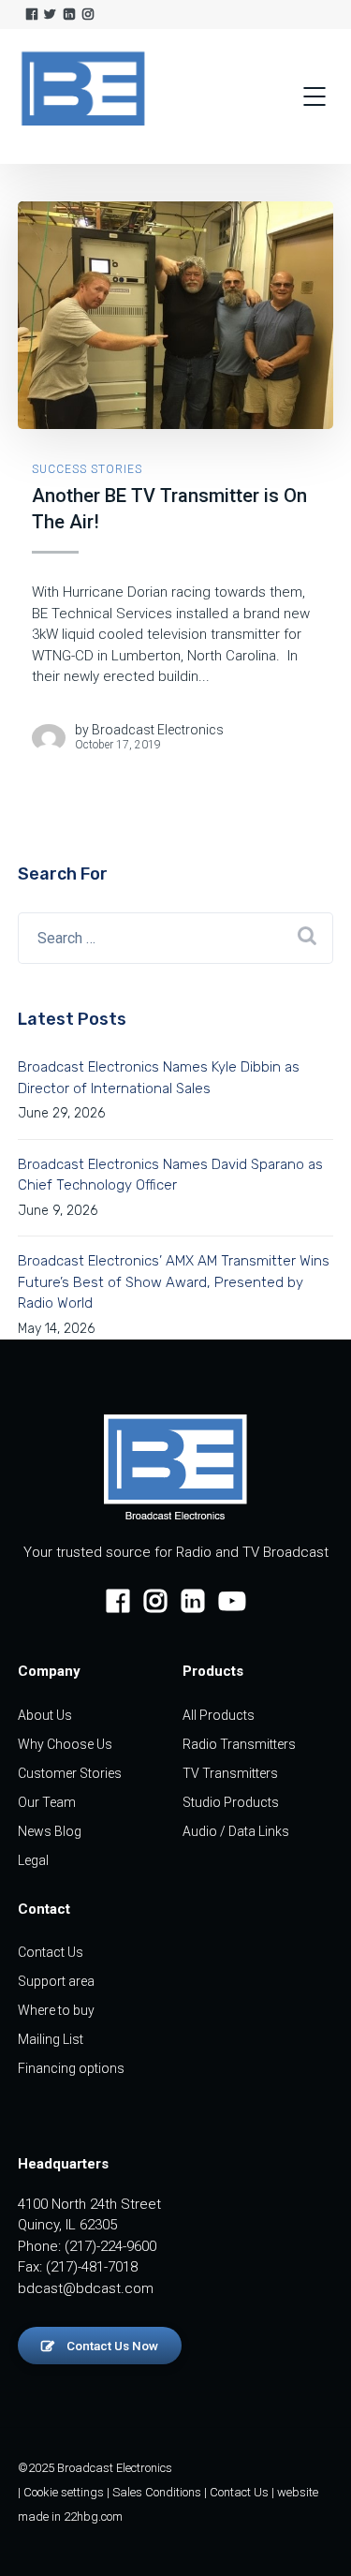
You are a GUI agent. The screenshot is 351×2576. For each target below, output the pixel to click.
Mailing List (51, 2039)
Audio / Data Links (236, 1831)
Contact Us (51, 1952)
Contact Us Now (111, 2346)
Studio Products (231, 1802)
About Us (45, 1715)
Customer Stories (70, 1773)
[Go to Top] (314, 2534)
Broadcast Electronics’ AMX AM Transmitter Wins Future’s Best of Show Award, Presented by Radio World (174, 1282)
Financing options (71, 2068)
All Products (219, 1715)
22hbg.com (93, 2517)
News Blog (50, 1831)
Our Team (47, 1802)
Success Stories (87, 469)
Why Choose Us (65, 1744)
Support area (56, 1981)
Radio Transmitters (239, 1744)
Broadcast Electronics (158, 730)
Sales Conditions (157, 2492)
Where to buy (56, 2010)
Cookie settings (64, 2492)
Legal (33, 1860)
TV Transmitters (230, 1773)
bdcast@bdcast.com (86, 2288)
